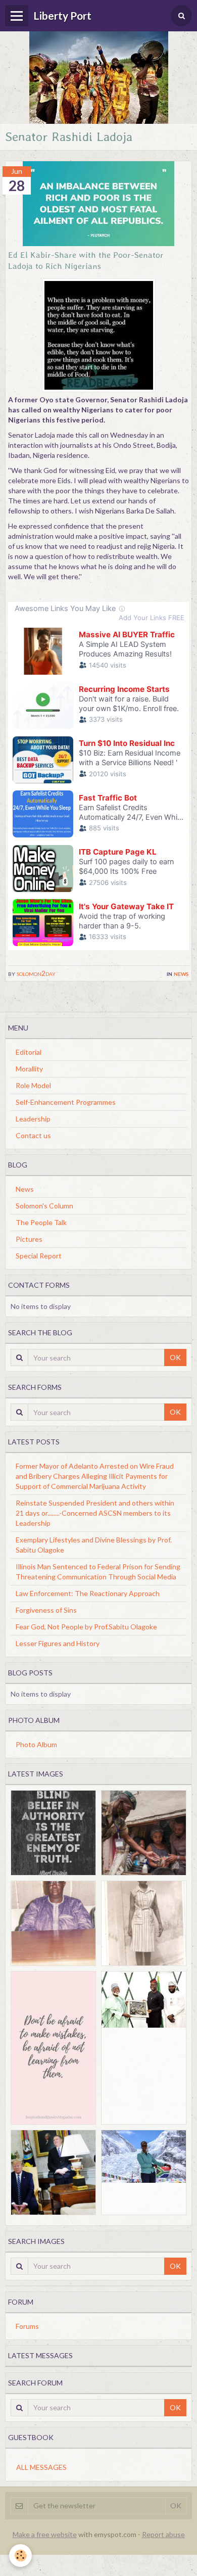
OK (175, 1357)
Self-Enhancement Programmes (66, 1102)
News (181, 973)
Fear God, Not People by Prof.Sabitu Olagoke (86, 1627)
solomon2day (36, 973)
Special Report (39, 1256)
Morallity (29, 1069)
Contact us (33, 1135)
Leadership (33, 1119)
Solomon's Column (44, 1206)
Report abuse (163, 2534)
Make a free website (45, 2534)
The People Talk (41, 1222)
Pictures (29, 1239)
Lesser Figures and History (58, 1643)
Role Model (33, 1085)
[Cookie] (20, 2556)
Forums (27, 2326)
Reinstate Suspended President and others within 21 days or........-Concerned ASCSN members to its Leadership (95, 1513)
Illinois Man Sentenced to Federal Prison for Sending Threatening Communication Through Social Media (98, 1572)
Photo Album (36, 1744)
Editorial (29, 1052)
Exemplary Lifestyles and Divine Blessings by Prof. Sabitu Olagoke (94, 1545)
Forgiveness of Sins (46, 1610)
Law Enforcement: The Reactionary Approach (88, 1593)
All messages (41, 2467)
